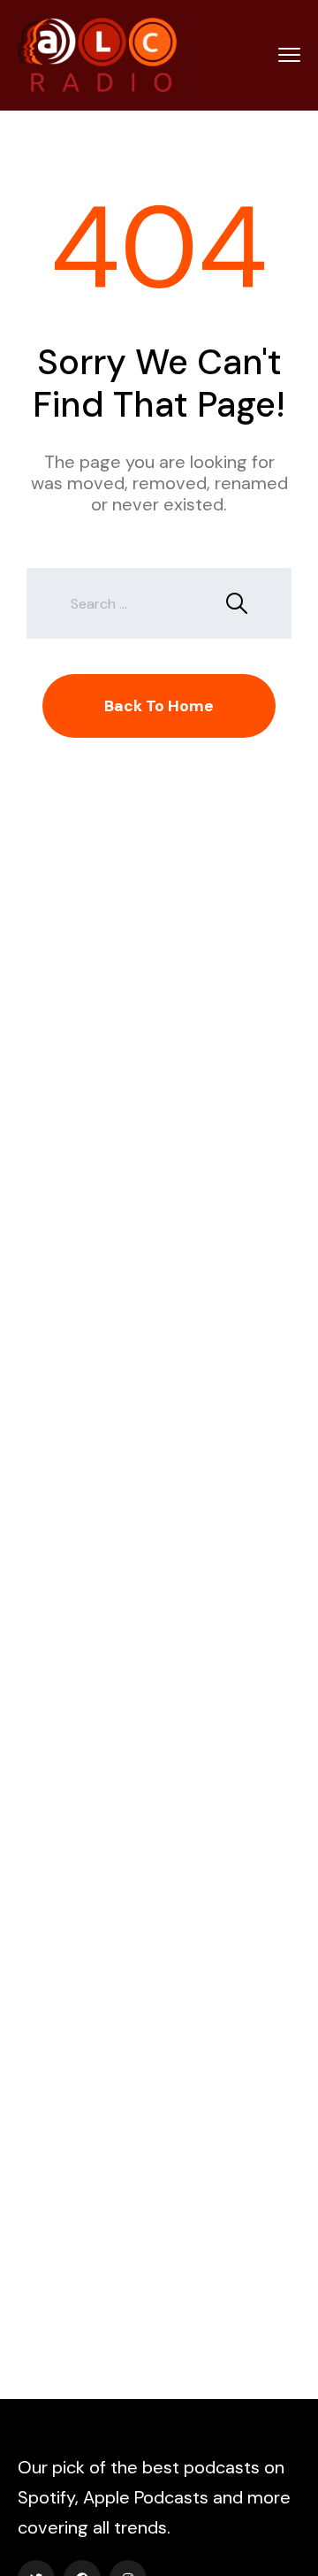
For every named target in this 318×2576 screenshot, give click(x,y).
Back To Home (159, 706)
